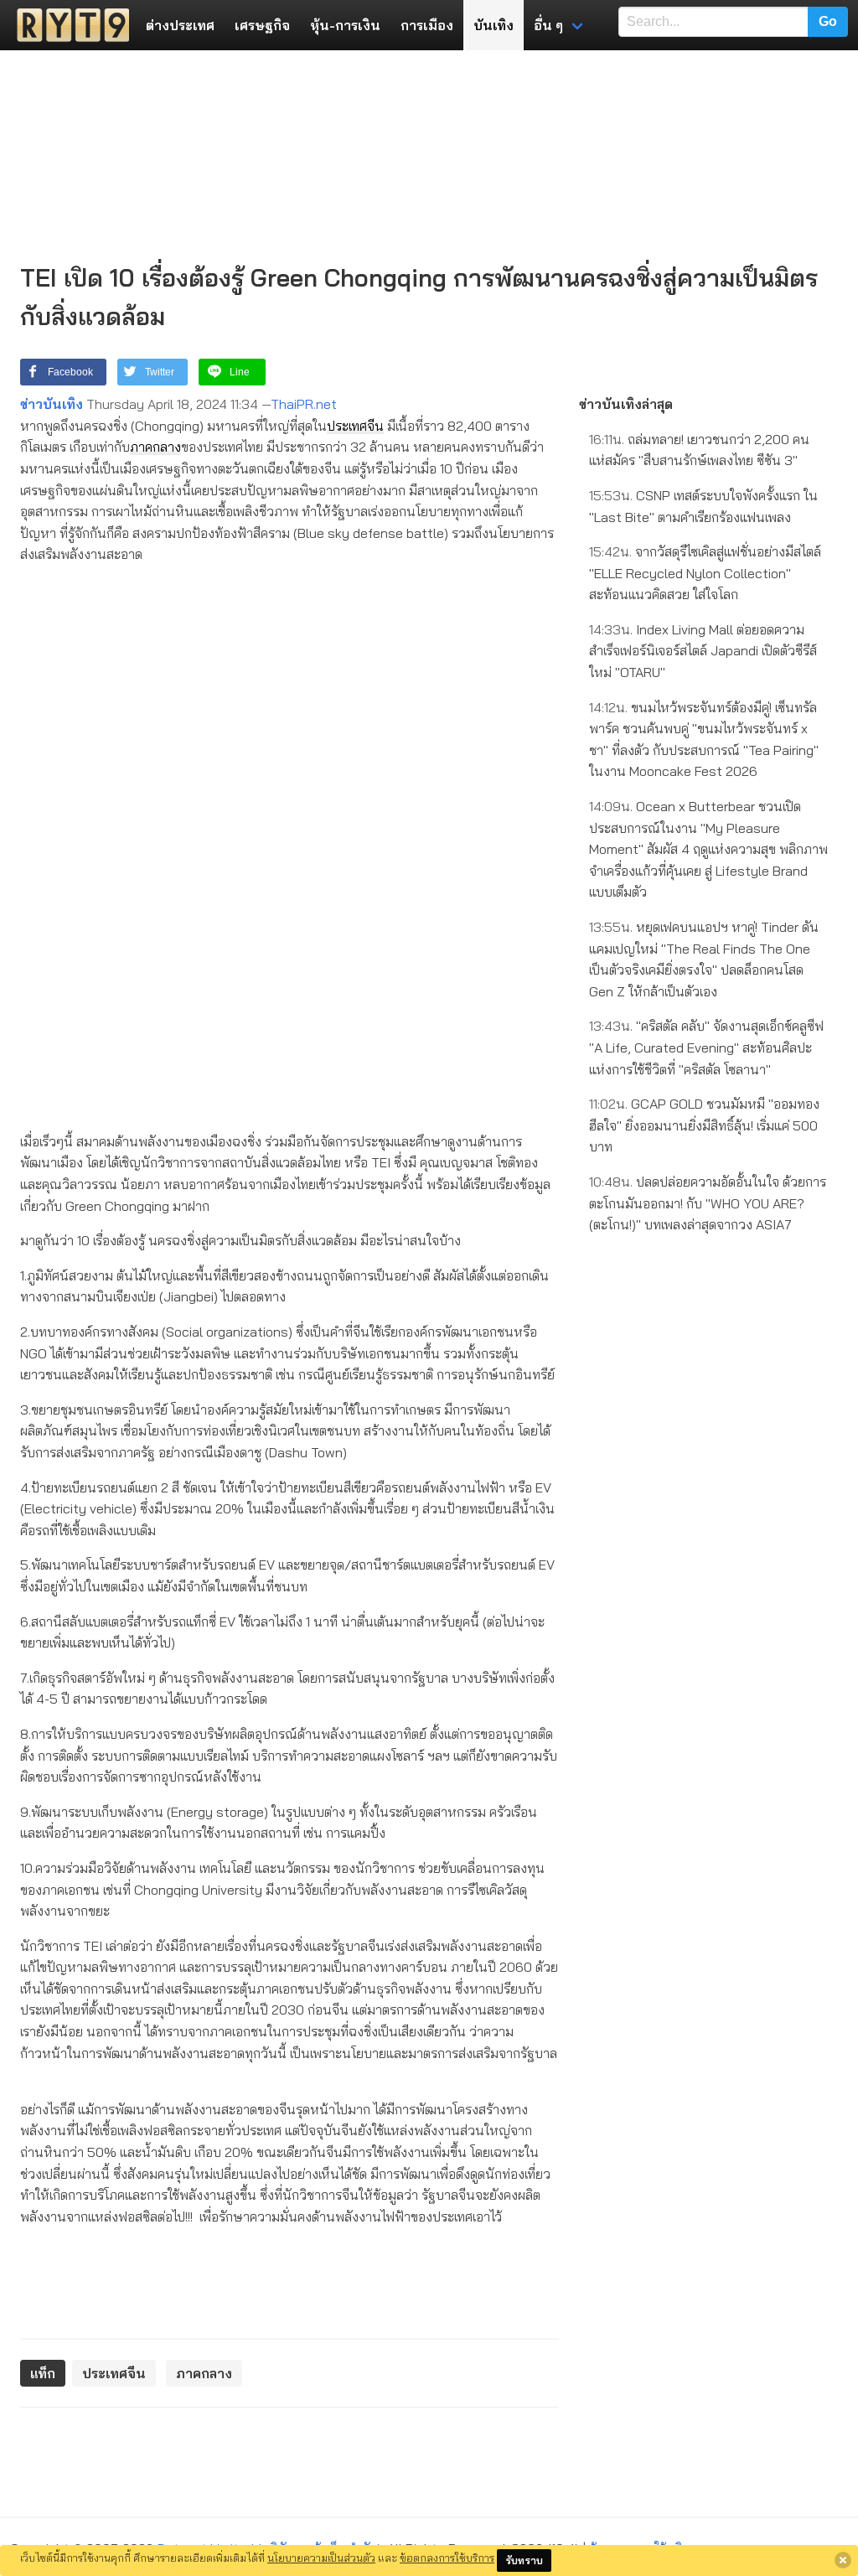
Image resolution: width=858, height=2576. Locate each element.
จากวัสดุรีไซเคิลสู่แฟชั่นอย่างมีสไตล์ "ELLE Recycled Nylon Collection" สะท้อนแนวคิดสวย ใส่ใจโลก (705, 573)
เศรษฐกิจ (262, 25)
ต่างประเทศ (180, 25)
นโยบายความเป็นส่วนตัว (321, 2558)
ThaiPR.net (304, 404)
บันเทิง (494, 25)
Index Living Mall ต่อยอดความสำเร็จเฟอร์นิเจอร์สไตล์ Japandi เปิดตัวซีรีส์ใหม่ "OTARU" (703, 651)
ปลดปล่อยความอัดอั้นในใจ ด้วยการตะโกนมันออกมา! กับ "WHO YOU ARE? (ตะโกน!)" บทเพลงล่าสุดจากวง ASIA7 (708, 1203)
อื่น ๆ (548, 25)
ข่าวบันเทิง (52, 404)
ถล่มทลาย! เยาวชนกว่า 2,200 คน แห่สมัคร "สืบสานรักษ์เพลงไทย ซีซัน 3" (699, 450)
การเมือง (427, 25)
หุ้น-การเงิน (345, 25)
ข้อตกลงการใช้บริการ (447, 2558)
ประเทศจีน (355, 426)
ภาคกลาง (155, 447)
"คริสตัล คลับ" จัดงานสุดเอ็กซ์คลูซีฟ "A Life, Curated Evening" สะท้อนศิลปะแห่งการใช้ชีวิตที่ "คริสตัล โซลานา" (706, 1047)
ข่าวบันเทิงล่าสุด (626, 404)
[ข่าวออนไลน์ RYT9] (68, 25)
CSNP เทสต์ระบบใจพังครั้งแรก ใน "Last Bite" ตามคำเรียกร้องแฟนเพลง (703, 506)
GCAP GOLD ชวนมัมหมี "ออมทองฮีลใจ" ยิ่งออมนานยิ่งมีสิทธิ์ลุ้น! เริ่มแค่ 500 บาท (704, 1125)
